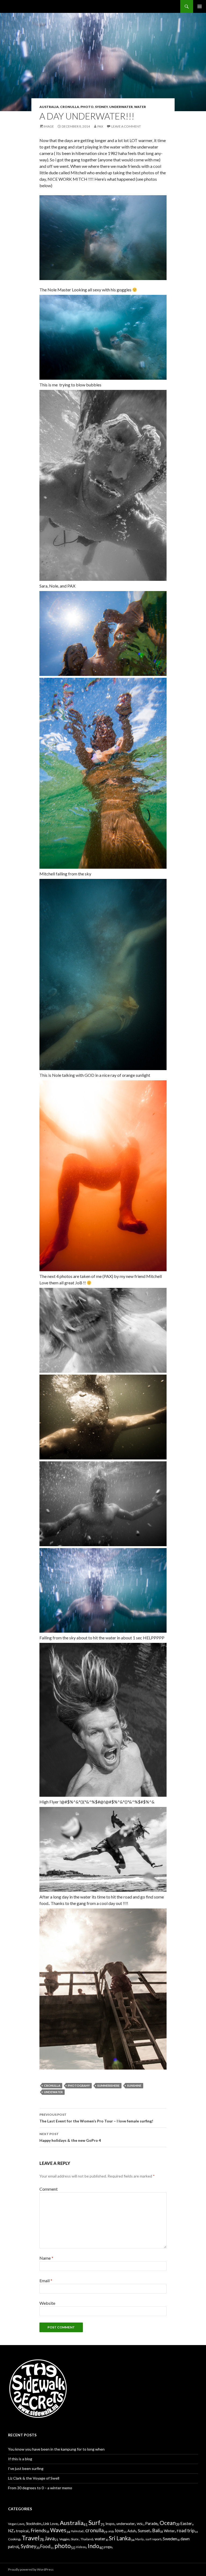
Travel (31, 2538)
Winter (169, 2531)
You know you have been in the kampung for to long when (56, 2449)
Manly (139, 2539)
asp (111, 2531)
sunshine (134, 2086)
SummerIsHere (108, 2086)
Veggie (64, 2539)
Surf (94, 2523)
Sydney (101, 107)
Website (47, 2303)
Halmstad (77, 2531)
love (119, 2530)
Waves (58, 2530)
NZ (11, 2531)
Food (45, 2546)
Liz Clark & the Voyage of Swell (34, 2478)
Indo (93, 2546)
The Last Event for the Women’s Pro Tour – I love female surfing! (96, 2118)
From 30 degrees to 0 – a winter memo (40, 2488)
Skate (75, 2539)
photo (87, 107)
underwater (121, 107)
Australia (49, 107)
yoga (108, 2547)
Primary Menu (200, 6)
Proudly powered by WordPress (31, 2569)
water (140, 107)
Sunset (144, 2531)
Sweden (170, 2539)
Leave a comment (126, 126)
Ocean (168, 2523)
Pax (100, 126)
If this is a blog (20, 2459)
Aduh (132, 2531)
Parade (151, 2524)
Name (46, 2258)
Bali (156, 2530)
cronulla (70, 107)
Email (46, 2280)
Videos (81, 2547)
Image (49, 126)
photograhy (79, 2086)
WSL (140, 2524)
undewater (53, 2092)
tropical (22, 2531)
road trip (186, 2530)
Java (50, 2538)
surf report (153, 2539)
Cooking (14, 2539)
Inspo (110, 2524)
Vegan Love (16, 2524)
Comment (49, 2189)
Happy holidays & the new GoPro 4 (70, 2137)
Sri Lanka (120, 2538)
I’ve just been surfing (26, 2468)
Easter (186, 2523)
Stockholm (34, 2524)
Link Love (50, 2524)
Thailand (87, 2539)
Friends (38, 2530)
